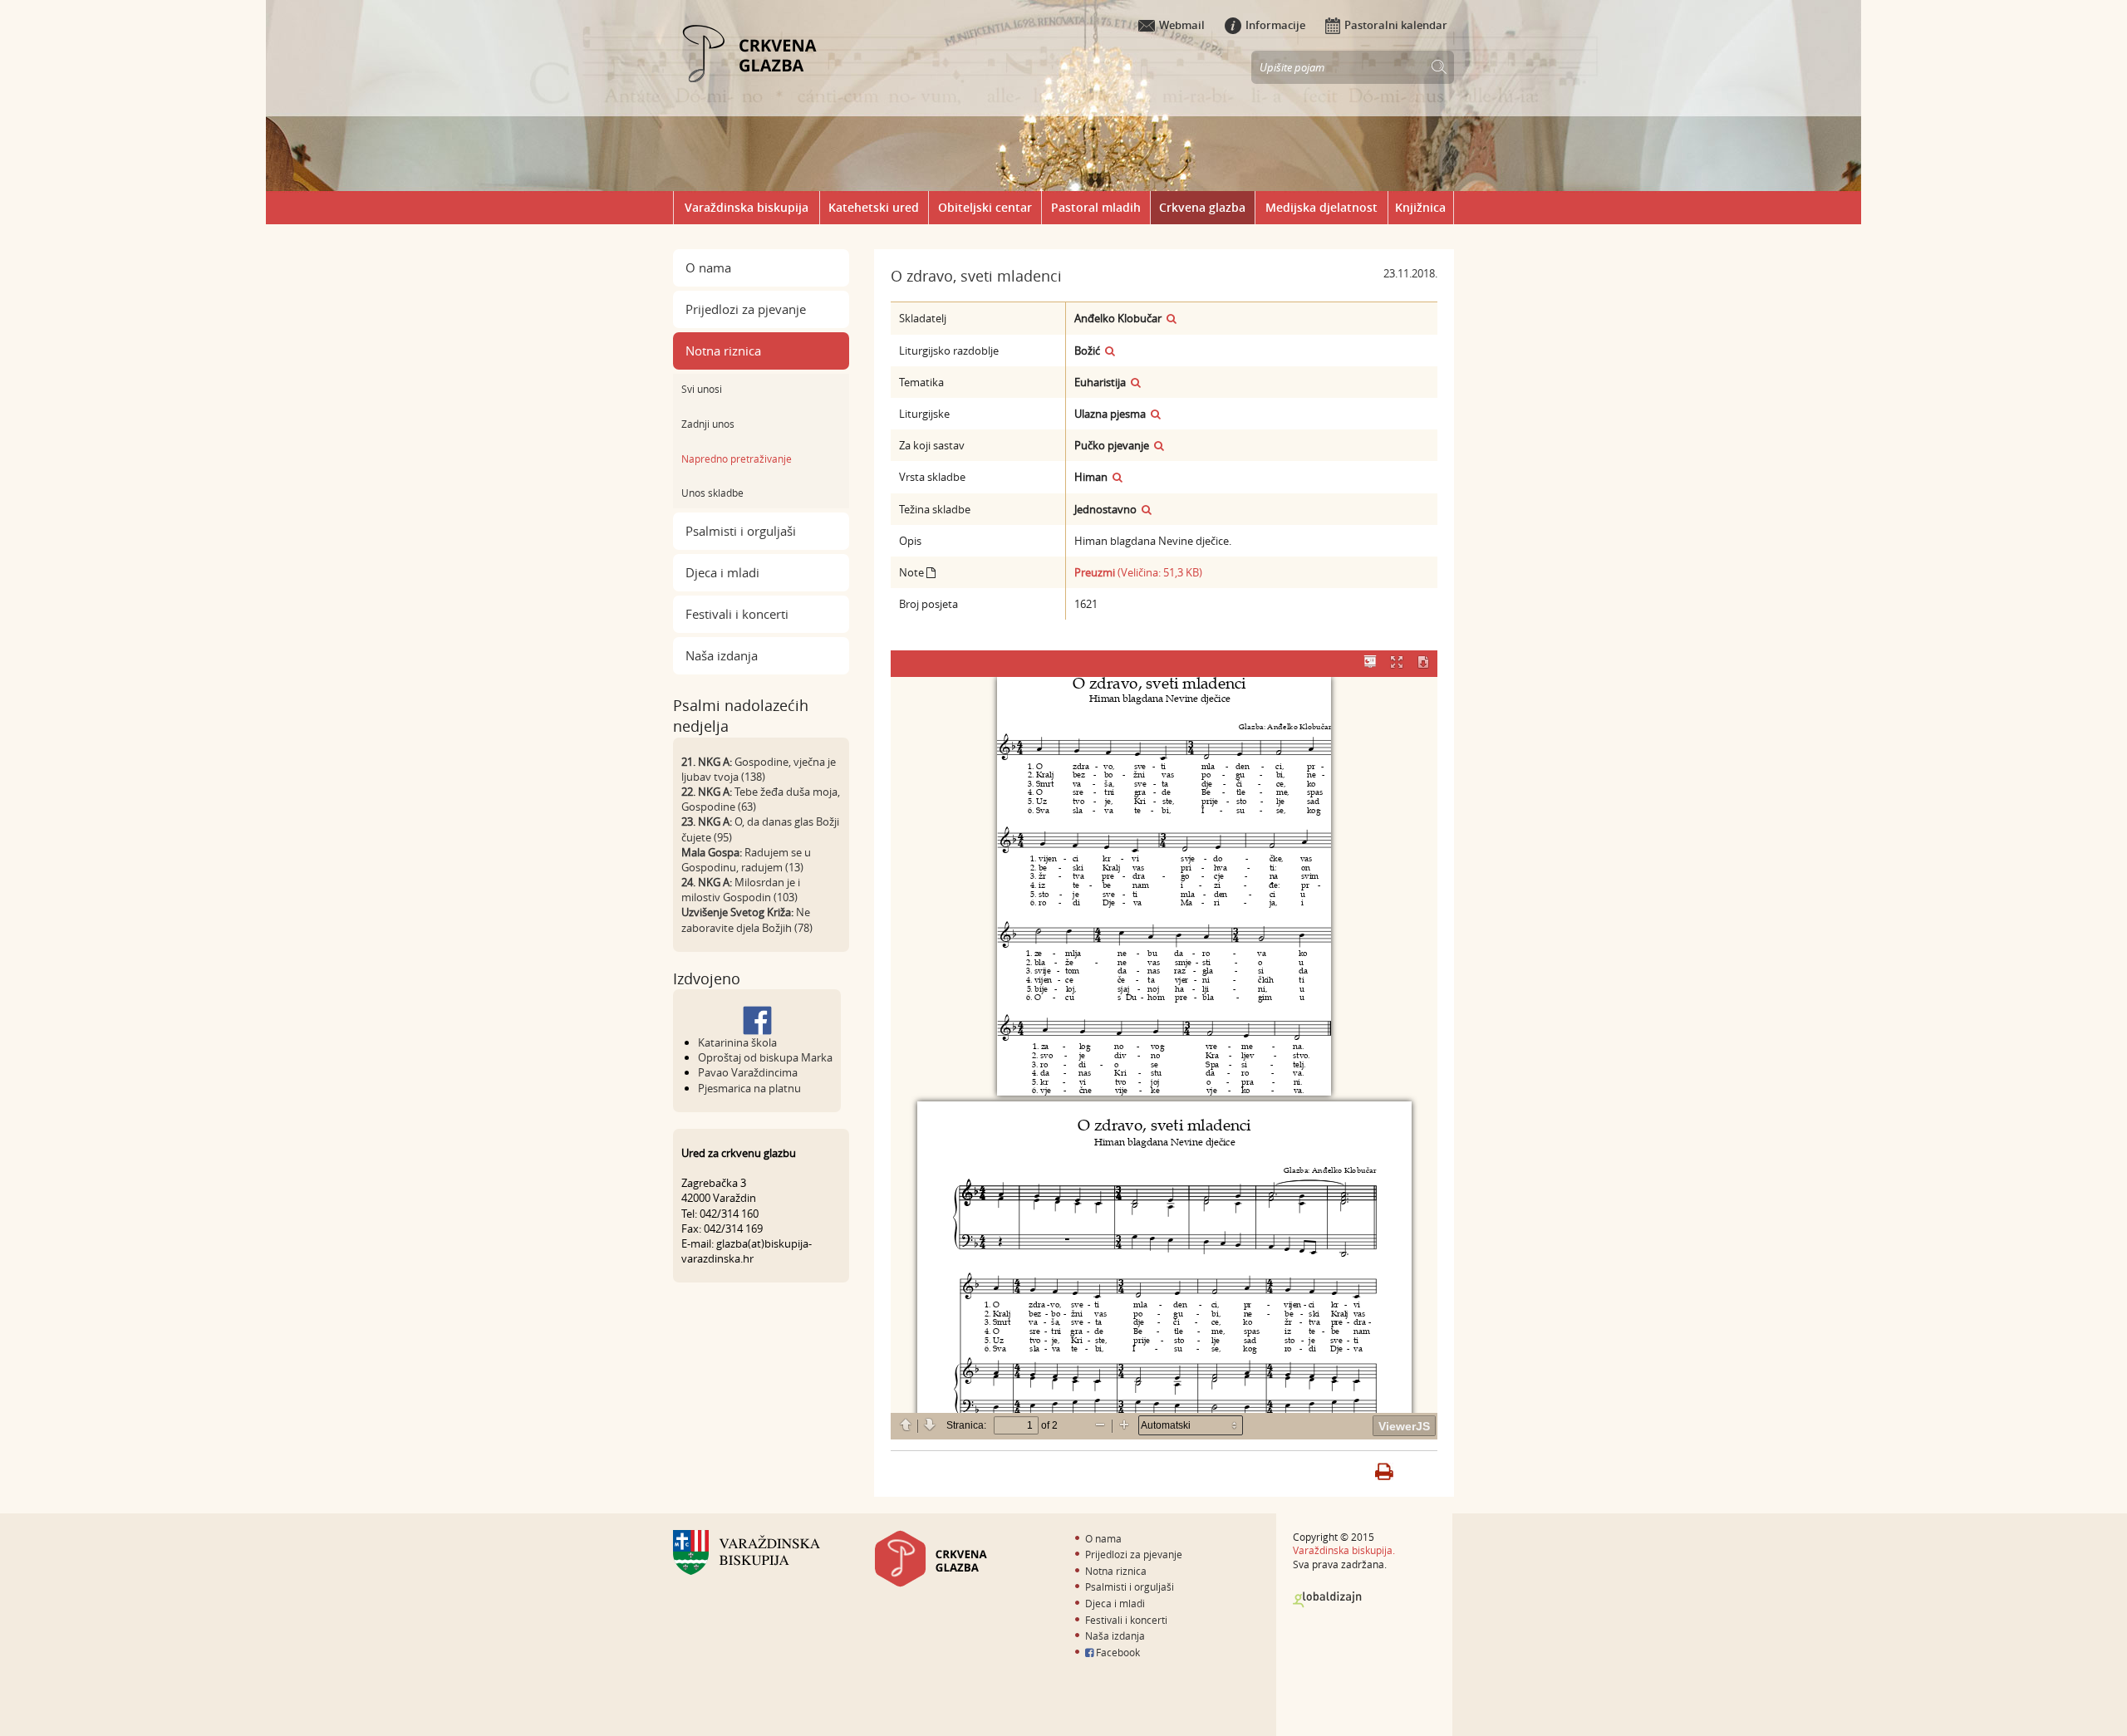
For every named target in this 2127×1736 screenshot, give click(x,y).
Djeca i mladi (722, 572)
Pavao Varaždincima (748, 1072)
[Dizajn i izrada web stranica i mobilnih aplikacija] (1327, 1600)
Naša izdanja (722, 655)
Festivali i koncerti (737, 614)
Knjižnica (1420, 207)
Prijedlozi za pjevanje (746, 309)
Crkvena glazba (1202, 207)
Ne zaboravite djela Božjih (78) (747, 919)
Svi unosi (702, 389)
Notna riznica (723, 351)
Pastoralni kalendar (1396, 25)
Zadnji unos (708, 424)
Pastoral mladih (1096, 207)
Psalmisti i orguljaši (741, 531)
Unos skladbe (712, 493)
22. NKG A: (707, 792)
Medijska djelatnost (1321, 207)
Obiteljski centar (985, 207)
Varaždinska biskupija (747, 207)
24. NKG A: (707, 882)
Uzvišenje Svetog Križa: (737, 912)
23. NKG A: (707, 821)
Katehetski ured (874, 207)
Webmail (1182, 25)
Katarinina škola (737, 1042)
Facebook (1117, 1652)
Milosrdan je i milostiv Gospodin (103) (741, 890)
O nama (708, 267)
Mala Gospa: (712, 852)
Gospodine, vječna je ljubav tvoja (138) (759, 769)
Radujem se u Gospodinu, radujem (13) (746, 860)
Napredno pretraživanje (737, 459)
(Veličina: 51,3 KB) (1138, 572)
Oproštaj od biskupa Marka (765, 1057)
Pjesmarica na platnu (749, 1088)
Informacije (1275, 25)
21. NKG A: (707, 762)
